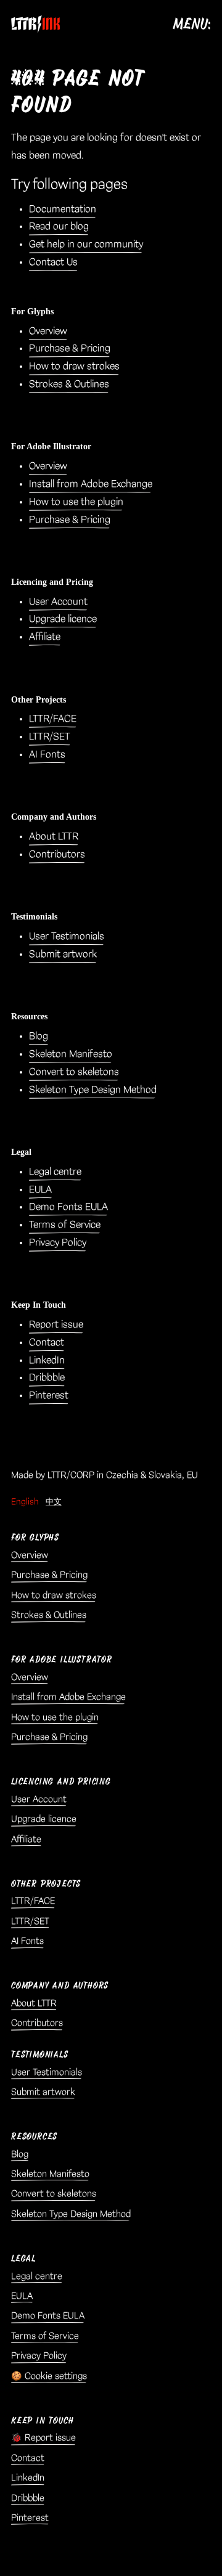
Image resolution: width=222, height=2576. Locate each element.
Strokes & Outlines (69, 384)
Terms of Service (65, 1225)
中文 (54, 1502)
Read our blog (59, 226)
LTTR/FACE (53, 719)
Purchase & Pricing (70, 348)
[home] (36, 24)
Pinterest (49, 1396)
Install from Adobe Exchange (91, 484)
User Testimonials (67, 936)
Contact (47, 1343)
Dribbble (47, 1378)
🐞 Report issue (43, 2438)
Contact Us (53, 262)
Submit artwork (63, 954)
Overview (48, 331)
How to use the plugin (76, 502)
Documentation (63, 209)
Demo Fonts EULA (68, 1207)
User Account (58, 602)
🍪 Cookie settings (49, 2376)
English (25, 1502)
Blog (39, 1036)
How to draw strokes (74, 366)
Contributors (57, 854)
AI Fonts (47, 755)
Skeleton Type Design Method (93, 1090)
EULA (40, 1190)
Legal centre (55, 1172)
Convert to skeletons (74, 1072)
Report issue (56, 1325)
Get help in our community (86, 244)
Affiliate (45, 637)
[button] (136, 24)
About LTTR (54, 837)
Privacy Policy (58, 1243)
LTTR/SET (50, 737)
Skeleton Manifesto (71, 1054)
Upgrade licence (63, 619)
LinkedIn (47, 1360)
